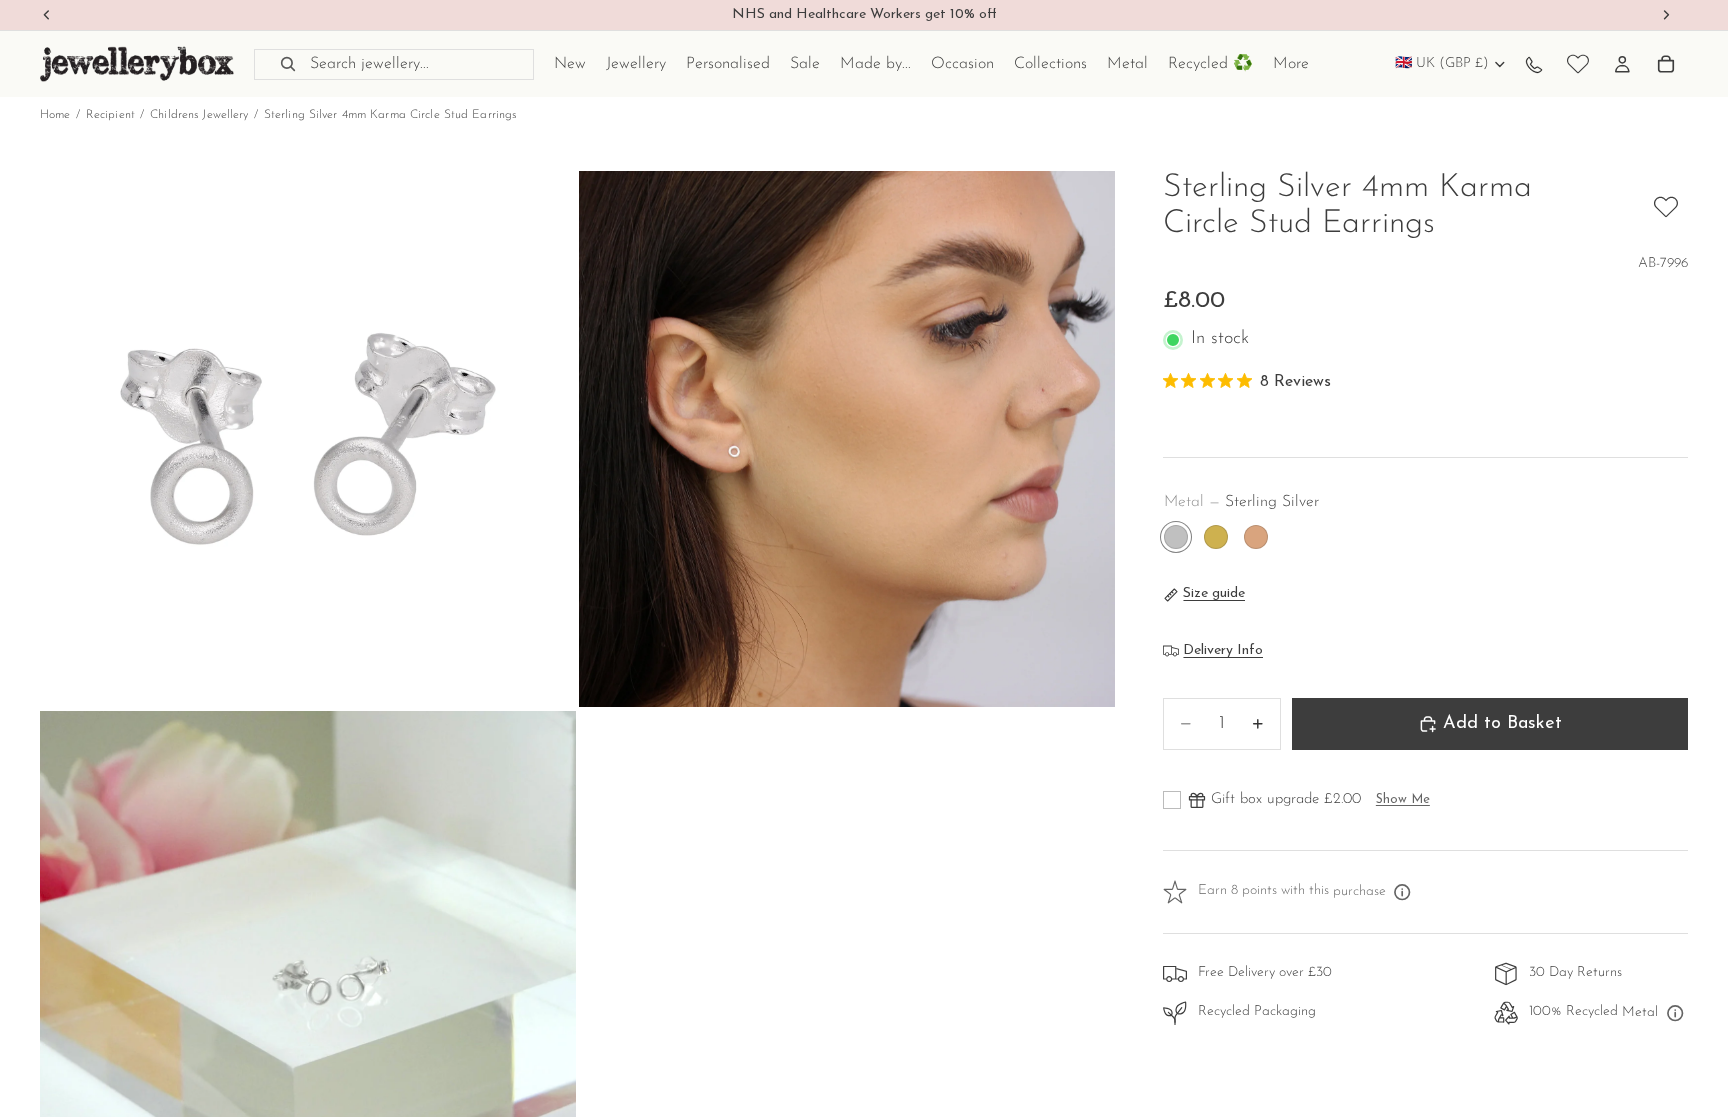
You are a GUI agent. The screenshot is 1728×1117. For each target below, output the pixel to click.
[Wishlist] (1578, 64)
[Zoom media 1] (308, 439)
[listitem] (1291, 64)
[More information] (1403, 892)
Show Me (1403, 799)
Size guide (1214, 593)
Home (55, 115)
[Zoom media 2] (847, 439)
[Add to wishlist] (1666, 207)
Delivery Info (1223, 650)
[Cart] (1666, 64)
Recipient (110, 115)
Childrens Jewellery (199, 115)
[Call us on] (1534, 64)
